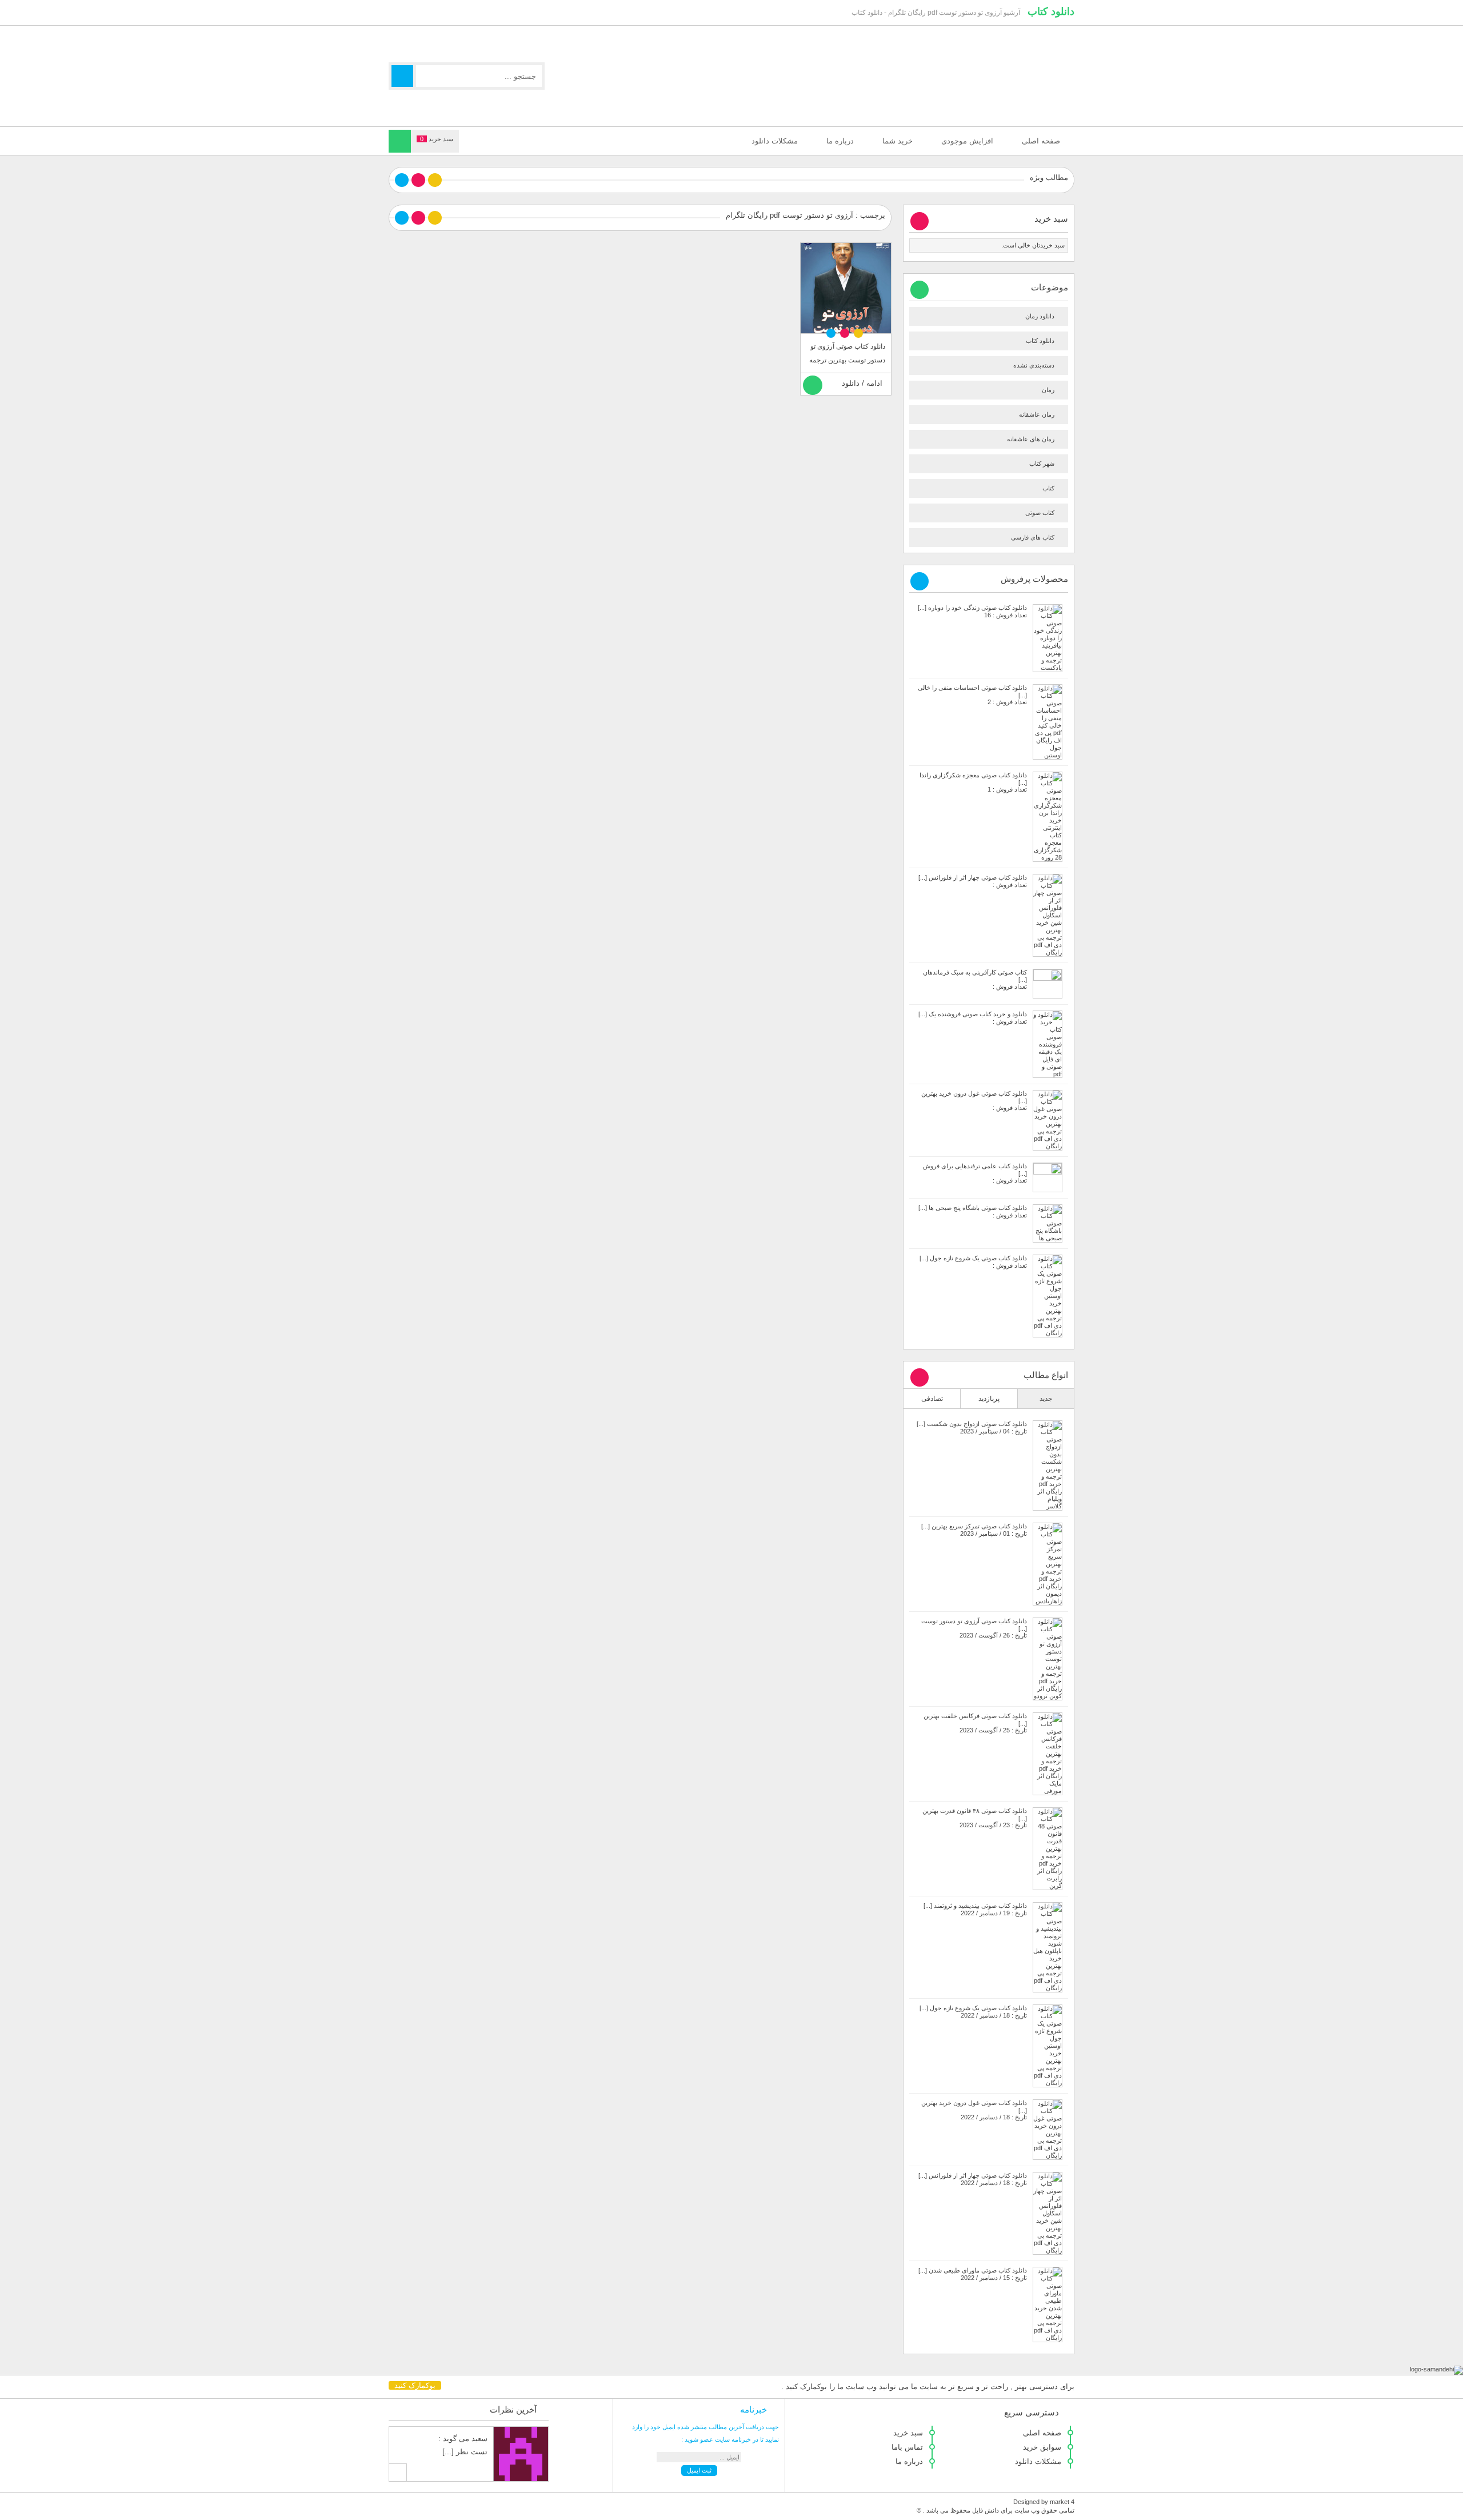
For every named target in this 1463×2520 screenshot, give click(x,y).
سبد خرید (908, 2433)
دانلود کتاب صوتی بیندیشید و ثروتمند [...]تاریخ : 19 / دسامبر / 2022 (975, 1909)
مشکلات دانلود (775, 141)
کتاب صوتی (1040, 513)
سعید (479, 2439)
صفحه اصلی (1041, 141)
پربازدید (989, 1399)
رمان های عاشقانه (1031, 439)
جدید (1046, 1399)
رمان (1048, 390)
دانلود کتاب (1051, 11)
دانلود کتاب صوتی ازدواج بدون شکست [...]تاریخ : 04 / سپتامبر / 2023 (972, 1427)
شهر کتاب (1042, 464)
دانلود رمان (1040, 316)
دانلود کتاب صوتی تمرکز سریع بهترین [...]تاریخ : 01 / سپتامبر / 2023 (974, 1530)
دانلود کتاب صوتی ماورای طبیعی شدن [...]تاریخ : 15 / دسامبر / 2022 (973, 2274)
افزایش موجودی (967, 141)
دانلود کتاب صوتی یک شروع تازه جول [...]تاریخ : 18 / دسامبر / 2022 (973, 2012)
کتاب (1048, 488)
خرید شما (898, 141)
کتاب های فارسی (1033, 537)
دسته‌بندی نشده (1034, 365)
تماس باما (907, 2447)
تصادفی (932, 1399)
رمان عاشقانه (1037, 414)
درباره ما (840, 141)
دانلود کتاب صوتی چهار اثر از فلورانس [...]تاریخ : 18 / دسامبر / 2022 (973, 2179)
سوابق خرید (1042, 2447)
